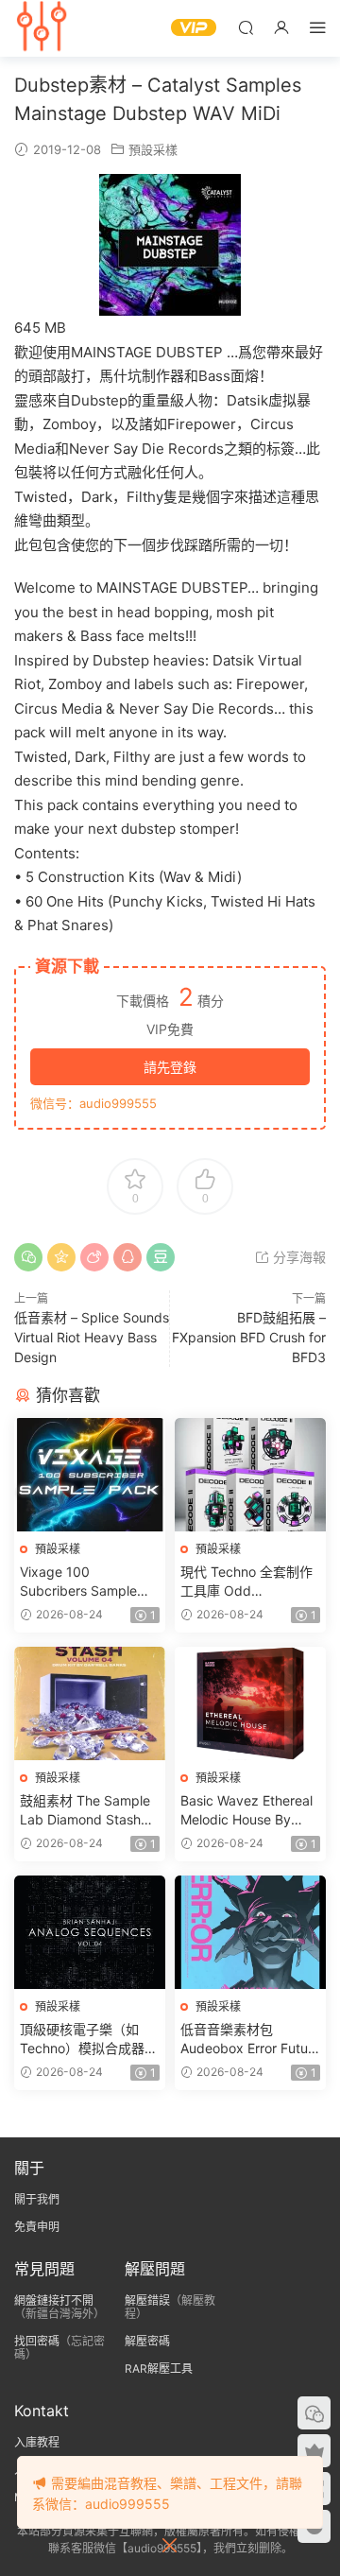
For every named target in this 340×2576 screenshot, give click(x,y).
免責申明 (37, 2227)
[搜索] (246, 27)
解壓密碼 (147, 2341)
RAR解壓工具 (159, 2369)
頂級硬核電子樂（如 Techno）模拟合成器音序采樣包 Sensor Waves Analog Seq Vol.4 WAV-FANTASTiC (89, 2040)
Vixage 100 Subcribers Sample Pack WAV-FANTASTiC (89, 1582)
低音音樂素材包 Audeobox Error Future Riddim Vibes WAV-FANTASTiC (250, 2040)
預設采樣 (153, 149)
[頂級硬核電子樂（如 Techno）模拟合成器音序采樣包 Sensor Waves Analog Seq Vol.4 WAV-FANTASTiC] (90, 1932)
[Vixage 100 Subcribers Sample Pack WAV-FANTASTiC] (90, 1475)
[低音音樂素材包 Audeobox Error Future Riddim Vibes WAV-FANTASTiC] (250, 1932)
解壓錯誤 (147, 2300)
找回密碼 (37, 2341)
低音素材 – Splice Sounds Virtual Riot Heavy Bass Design (92, 1337)
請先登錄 (170, 1067)
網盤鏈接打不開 (54, 2300)
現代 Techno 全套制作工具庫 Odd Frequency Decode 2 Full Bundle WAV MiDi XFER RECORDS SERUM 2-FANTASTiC (247, 1582)
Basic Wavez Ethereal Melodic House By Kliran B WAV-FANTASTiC (246, 1811)
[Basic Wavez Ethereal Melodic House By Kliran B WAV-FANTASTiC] (250, 1703)
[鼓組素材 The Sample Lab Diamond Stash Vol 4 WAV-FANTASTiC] (90, 1703)
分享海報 (297, 1257)
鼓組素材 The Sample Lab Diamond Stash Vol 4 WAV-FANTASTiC (88, 1811)
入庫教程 (37, 2442)
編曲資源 (42, 28)
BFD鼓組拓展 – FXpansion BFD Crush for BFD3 (249, 1337)
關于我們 (37, 2199)
